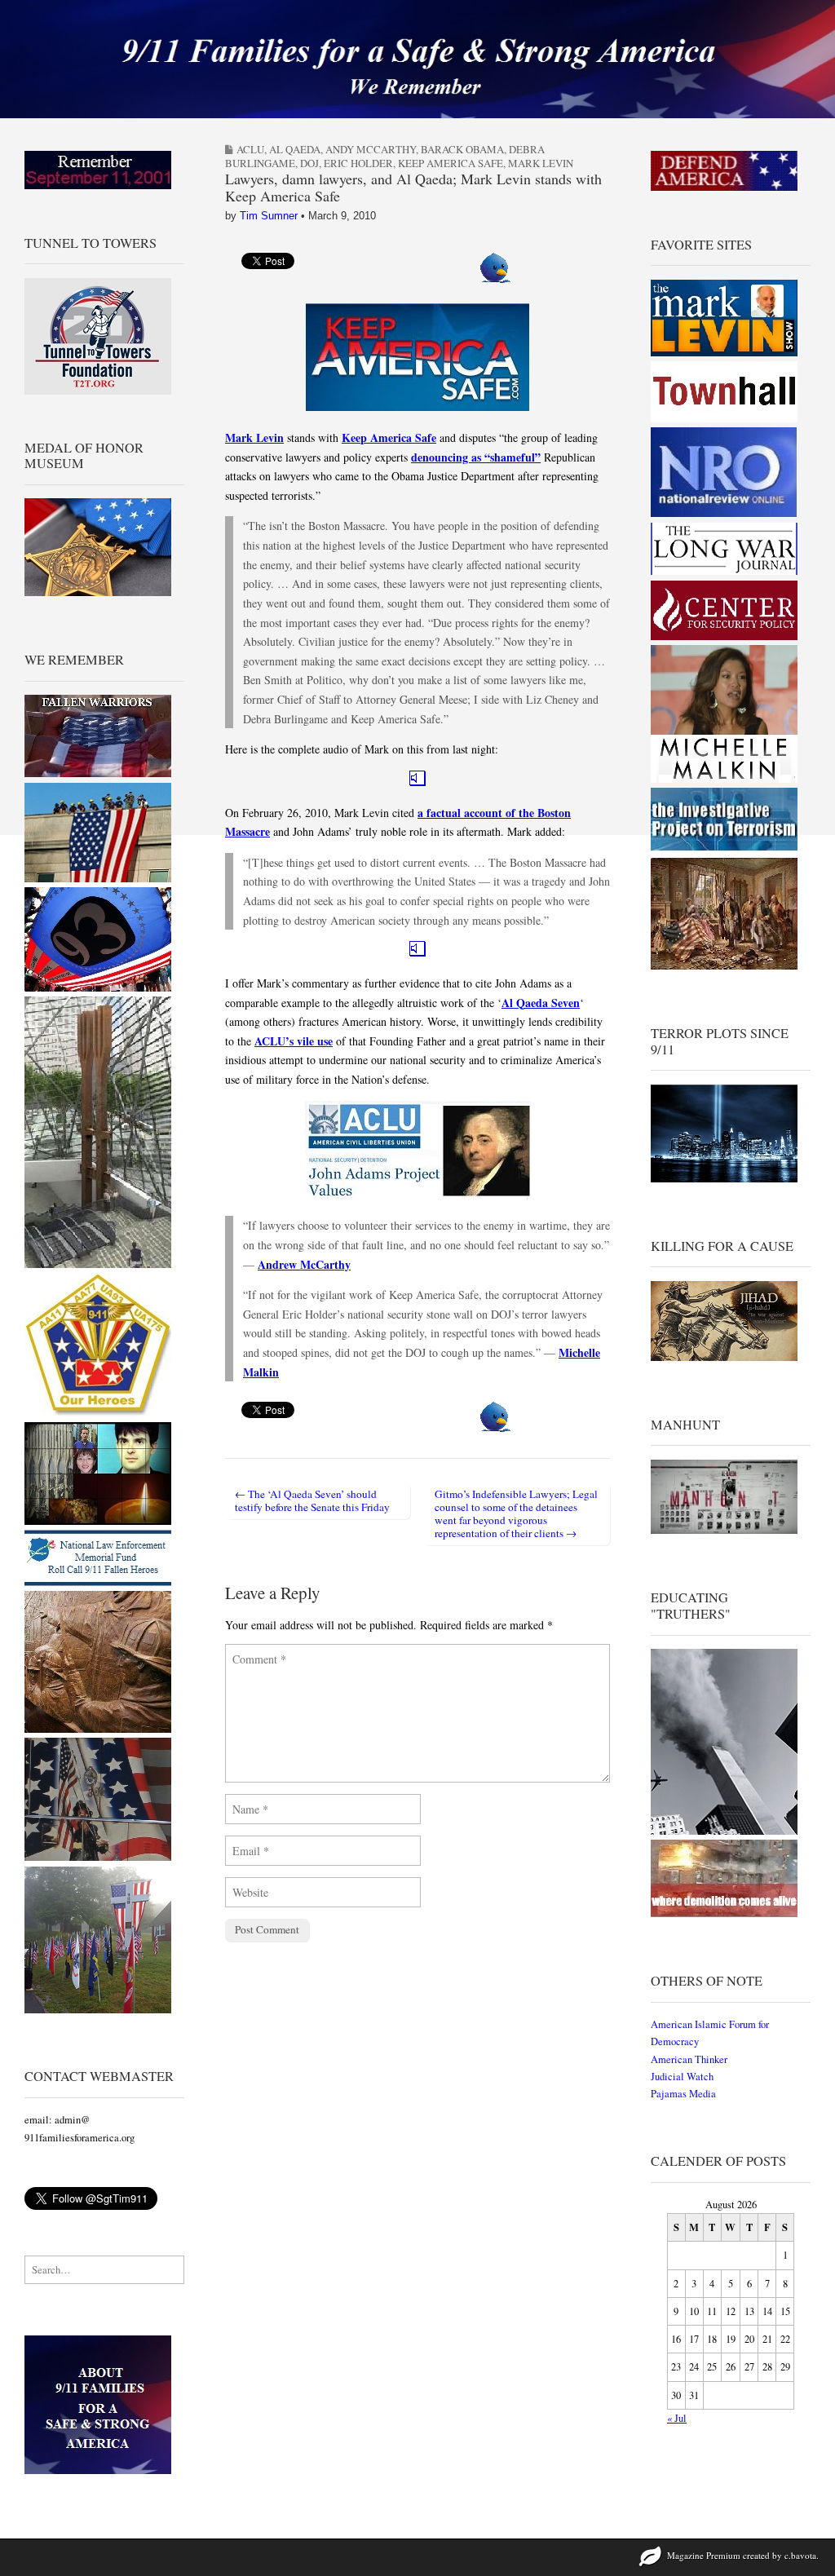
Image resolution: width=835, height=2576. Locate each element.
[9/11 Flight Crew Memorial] (98, 1413)
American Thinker (689, 2059)
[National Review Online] (724, 514)
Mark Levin (541, 163)
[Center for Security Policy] (724, 636)
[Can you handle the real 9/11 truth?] (724, 1913)
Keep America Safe (451, 163)
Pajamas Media (683, 2094)
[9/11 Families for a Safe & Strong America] (417, 59)
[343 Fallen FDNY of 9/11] (98, 1729)
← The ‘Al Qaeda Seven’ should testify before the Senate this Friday (312, 1500)
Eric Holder (358, 163)
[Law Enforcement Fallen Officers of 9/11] (98, 1582)
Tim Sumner (269, 216)
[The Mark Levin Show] (724, 353)
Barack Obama (462, 149)
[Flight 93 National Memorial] (98, 988)
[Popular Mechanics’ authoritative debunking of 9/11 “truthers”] (724, 1831)
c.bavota (800, 2555)
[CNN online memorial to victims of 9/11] (98, 1521)
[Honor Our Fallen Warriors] (98, 773)
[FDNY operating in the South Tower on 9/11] (98, 1857)
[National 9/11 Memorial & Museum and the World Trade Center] (98, 1264)
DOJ (309, 163)
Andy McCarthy (371, 149)
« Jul (677, 2418)
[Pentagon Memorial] (98, 879)
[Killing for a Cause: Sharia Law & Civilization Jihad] (724, 1357)
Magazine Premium (704, 2555)
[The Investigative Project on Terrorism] (724, 849)
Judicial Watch (682, 2077)
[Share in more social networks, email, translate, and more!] (495, 278)
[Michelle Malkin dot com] (724, 779)
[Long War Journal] (724, 571)
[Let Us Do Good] (98, 2010)
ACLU (250, 149)
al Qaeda (295, 149)
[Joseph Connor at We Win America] (724, 966)
